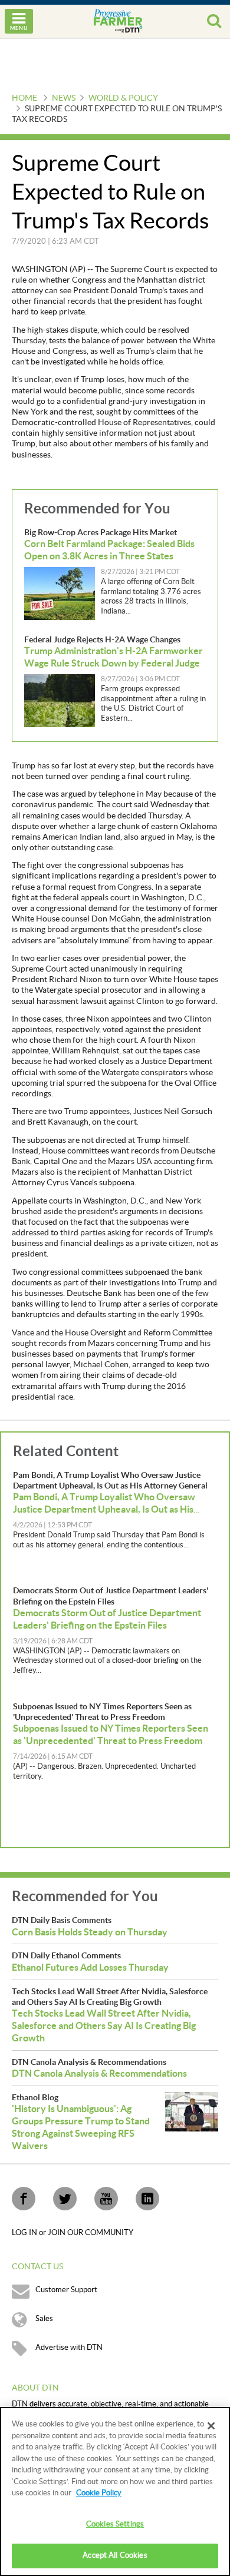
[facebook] (24, 2199)
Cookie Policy (99, 2493)
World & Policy (123, 98)
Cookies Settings (115, 2524)
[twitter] (65, 2199)
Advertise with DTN (69, 2348)
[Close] (211, 2426)
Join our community (91, 2233)
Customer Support (66, 2290)
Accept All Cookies (115, 2555)
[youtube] (106, 2199)
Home (24, 98)
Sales (44, 2319)
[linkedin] (147, 2199)
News (64, 98)
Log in (25, 2233)
